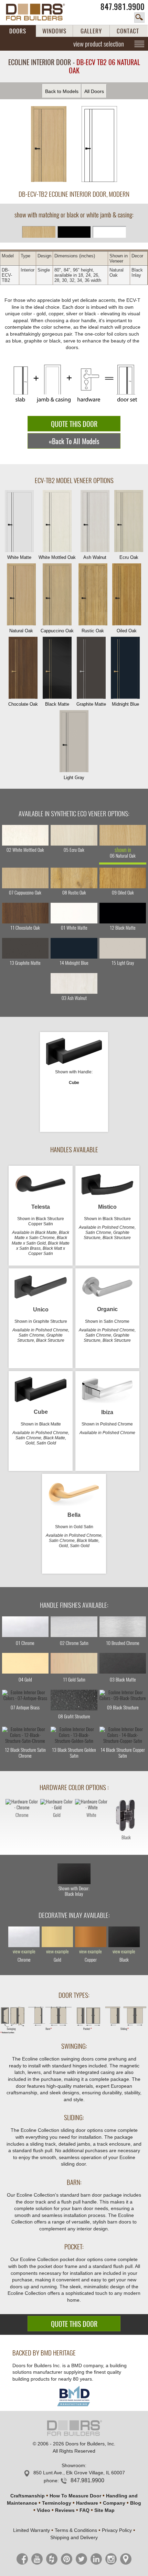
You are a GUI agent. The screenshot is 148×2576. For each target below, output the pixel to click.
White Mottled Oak (57, 557)
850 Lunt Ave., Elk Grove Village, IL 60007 (79, 2473)
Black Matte (57, 704)
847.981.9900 (123, 7)
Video (44, 2510)
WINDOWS (54, 31)
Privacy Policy (117, 2530)
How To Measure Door (75, 2496)
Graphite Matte (91, 704)
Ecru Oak (129, 557)
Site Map (104, 2510)
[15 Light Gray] (123, 948)
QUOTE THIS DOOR (74, 424)
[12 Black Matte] (123, 913)
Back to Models (62, 91)
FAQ (84, 2510)
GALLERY (91, 31)
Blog (136, 2503)
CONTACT (128, 31)
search (139, 18)
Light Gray (74, 778)
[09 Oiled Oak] (123, 878)
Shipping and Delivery (74, 2537)
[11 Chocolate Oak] (25, 913)
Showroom (73, 2465)
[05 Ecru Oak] (74, 835)
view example (24, 1952)
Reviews (65, 2510)
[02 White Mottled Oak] (25, 835)
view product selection (99, 44)
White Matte (19, 557)
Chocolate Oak (23, 704)
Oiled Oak (127, 631)
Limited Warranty (31, 2530)
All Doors (94, 91)
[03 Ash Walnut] (74, 983)
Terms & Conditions (76, 2530)
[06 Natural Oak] (123, 835)
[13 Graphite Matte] (25, 948)
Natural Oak (21, 631)
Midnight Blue (125, 704)
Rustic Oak (93, 631)
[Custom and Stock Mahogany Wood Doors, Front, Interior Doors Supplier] (39, 12)
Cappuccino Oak (57, 631)
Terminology (57, 2503)
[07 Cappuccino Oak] (25, 878)
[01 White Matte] (74, 913)
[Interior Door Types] (74, 2032)
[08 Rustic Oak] (74, 878)
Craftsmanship (28, 2496)
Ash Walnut (95, 557)
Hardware (87, 2503)
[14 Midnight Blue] (74, 948)
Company (114, 2503)
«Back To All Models (74, 441)
